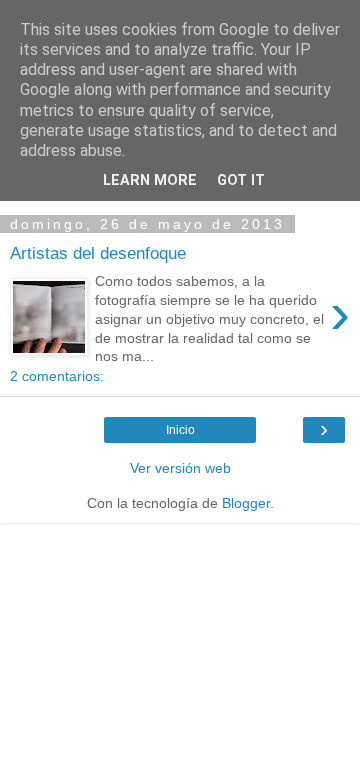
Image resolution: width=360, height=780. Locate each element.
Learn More (150, 180)
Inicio (180, 430)
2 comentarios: (57, 376)
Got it (241, 180)
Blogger (246, 503)
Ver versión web (180, 468)
